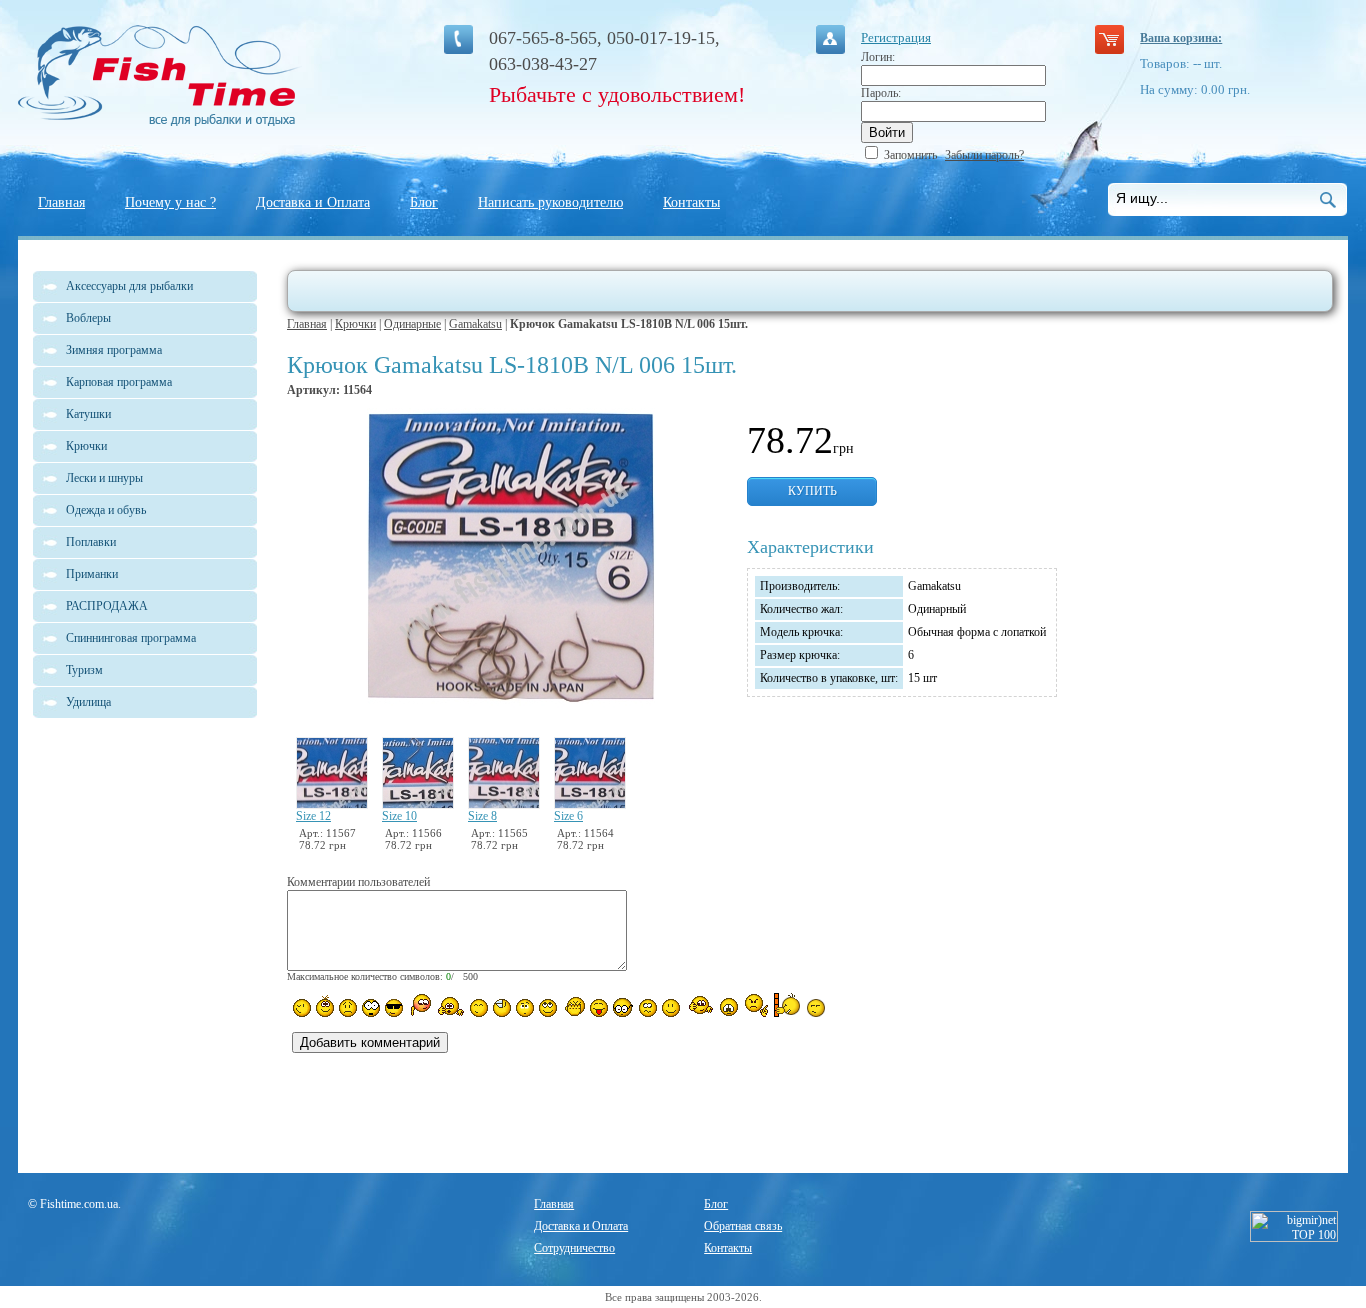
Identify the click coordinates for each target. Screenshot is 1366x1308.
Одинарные (412, 324)
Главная (61, 202)
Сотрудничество (574, 1248)
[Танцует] (450, 1006)
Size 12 (313, 816)
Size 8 (482, 816)
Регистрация (896, 37)
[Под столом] (502, 1008)
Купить (812, 491)
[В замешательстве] (525, 1008)
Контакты (691, 202)
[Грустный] (348, 1008)
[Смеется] (302, 1008)
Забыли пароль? (984, 155)
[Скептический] (816, 1008)
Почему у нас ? (170, 202)
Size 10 (399, 816)
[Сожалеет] (729, 1007)
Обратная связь (743, 1226)
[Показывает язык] (599, 1008)
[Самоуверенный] (394, 1008)
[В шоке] (371, 1008)
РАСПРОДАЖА (107, 606)
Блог (424, 202)
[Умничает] (623, 1007)
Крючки (355, 324)
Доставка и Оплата (313, 202)
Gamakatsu (475, 324)
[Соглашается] (671, 1008)
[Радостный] (699, 1006)
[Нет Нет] (756, 1005)
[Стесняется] (419, 1005)
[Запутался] (648, 1008)
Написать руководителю (550, 202)
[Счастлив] (479, 1008)
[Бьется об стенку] (787, 1005)
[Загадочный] (548, 1008)
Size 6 (568, 816)
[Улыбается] (325, 1006)
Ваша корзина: (1181, 38)
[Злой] (573, 1007)
